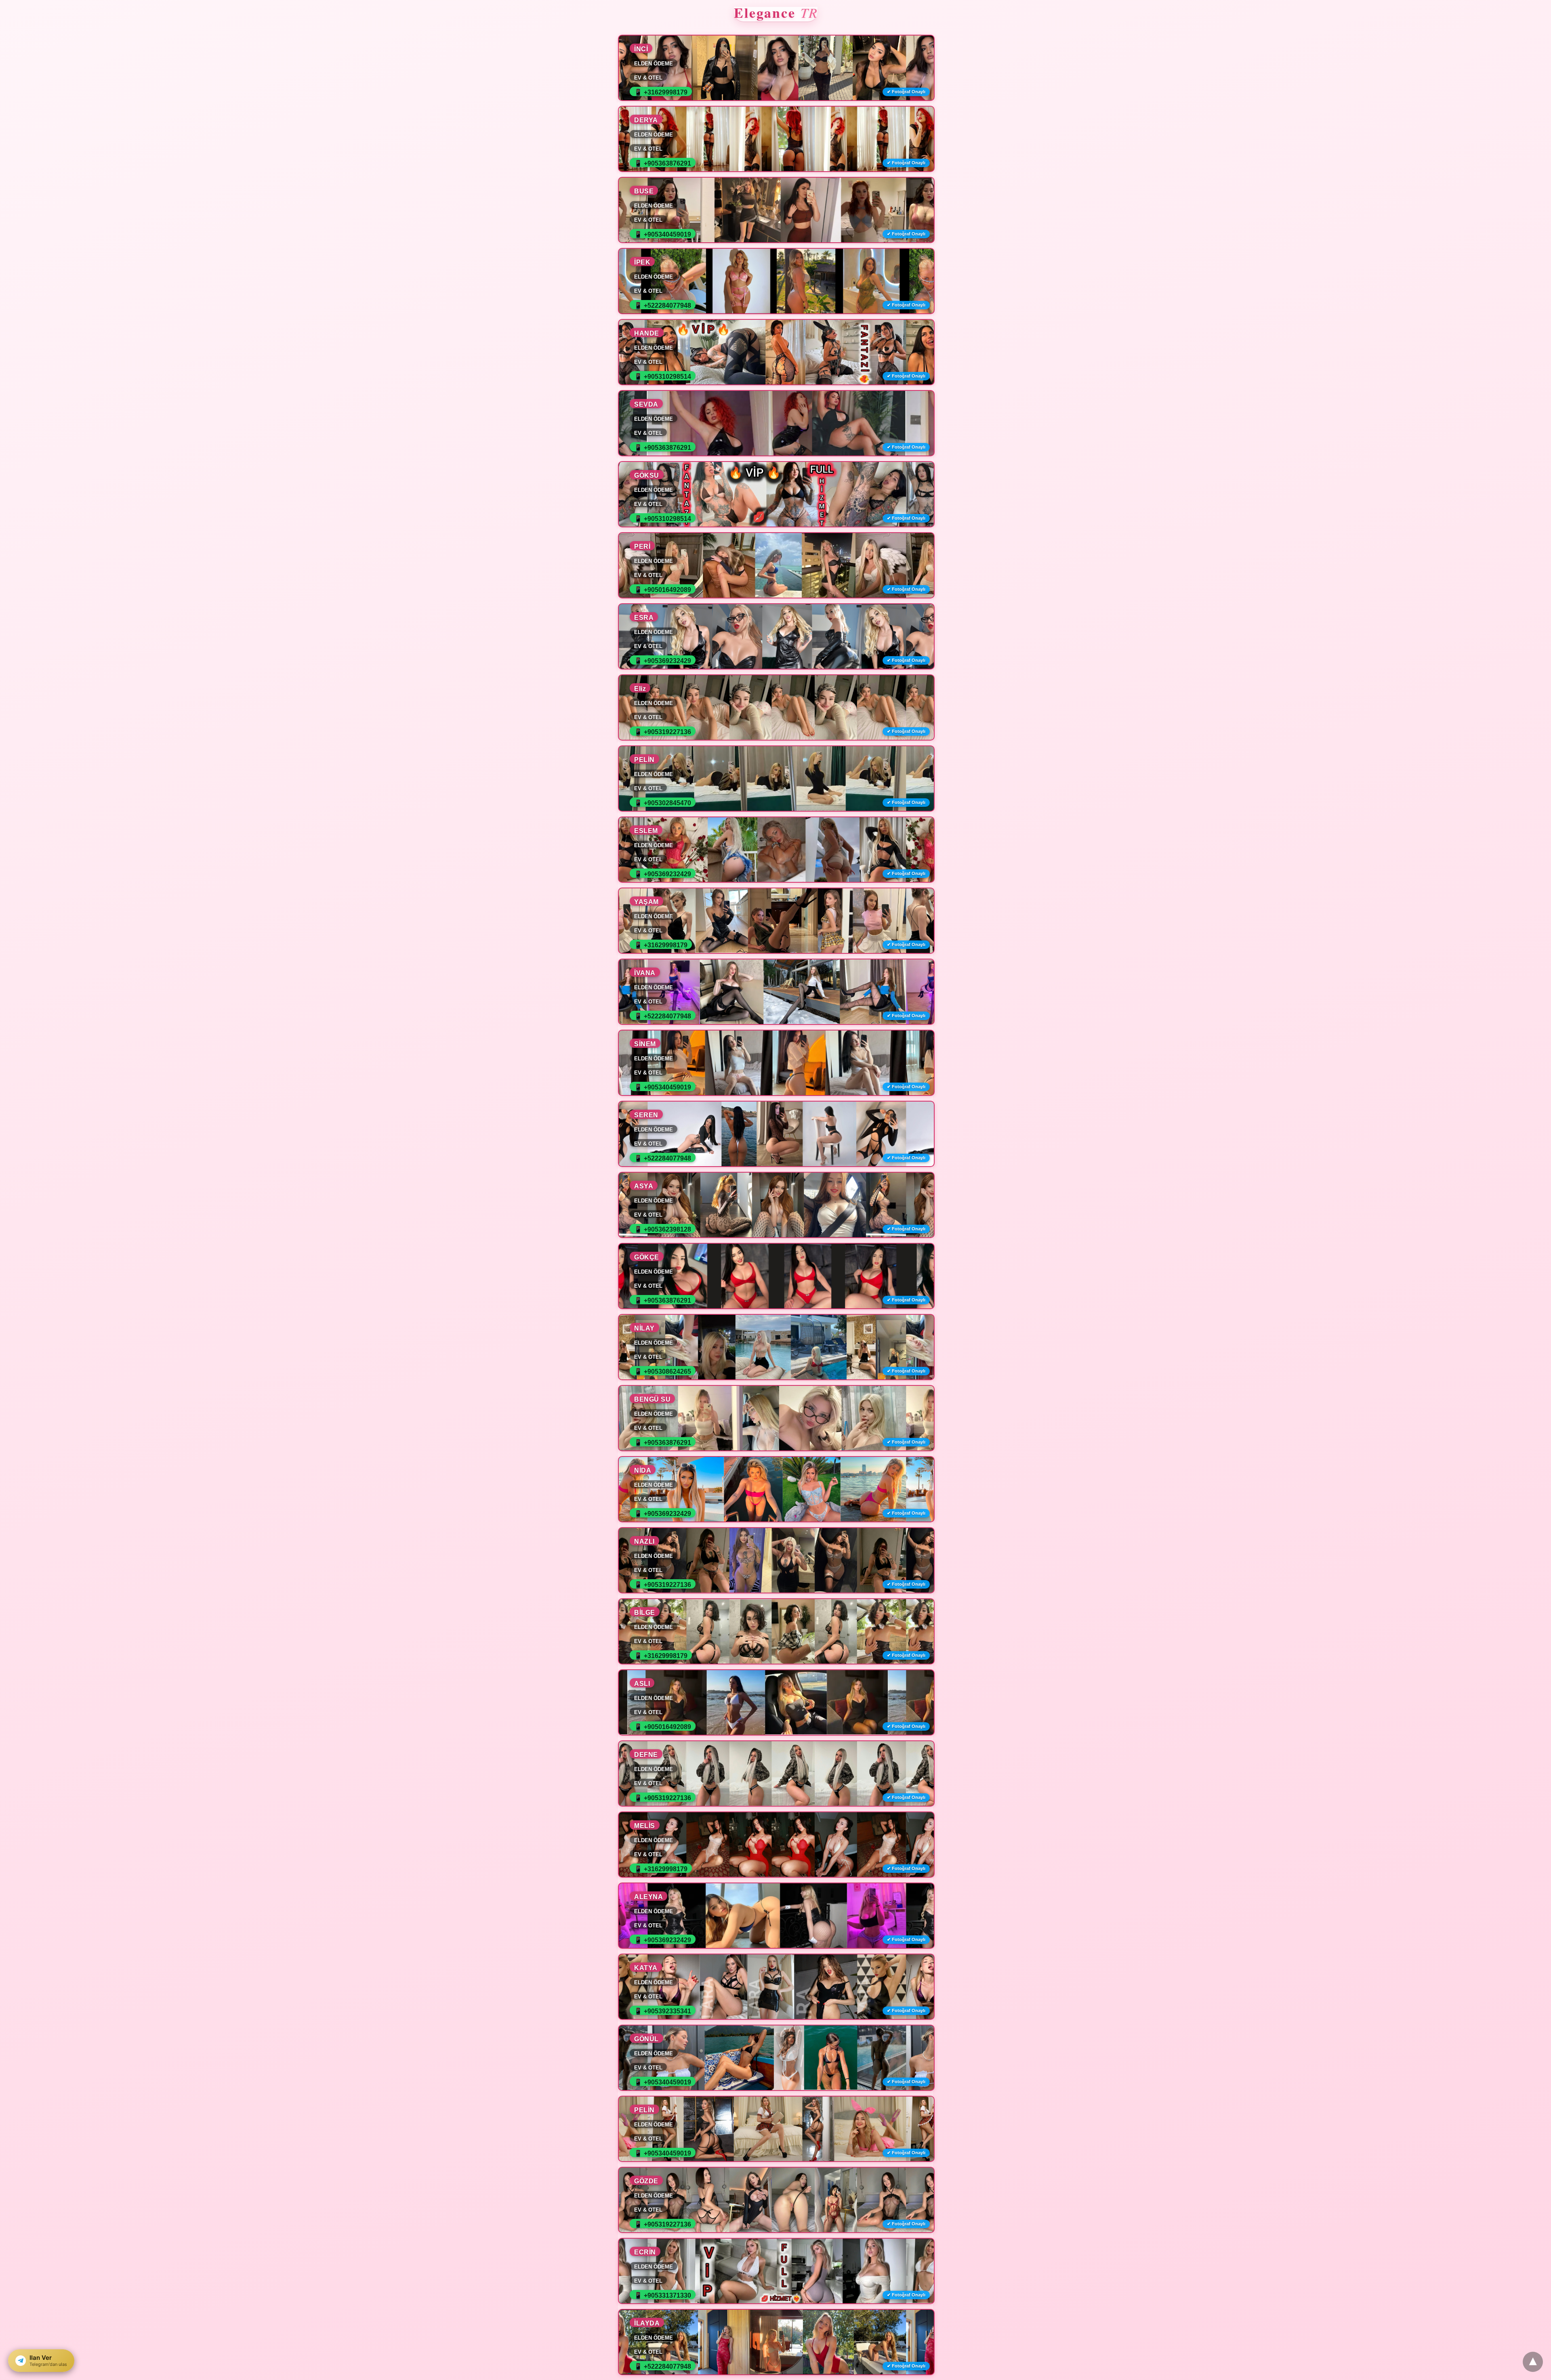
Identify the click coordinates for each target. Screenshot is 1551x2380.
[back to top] (1533, 2362)
